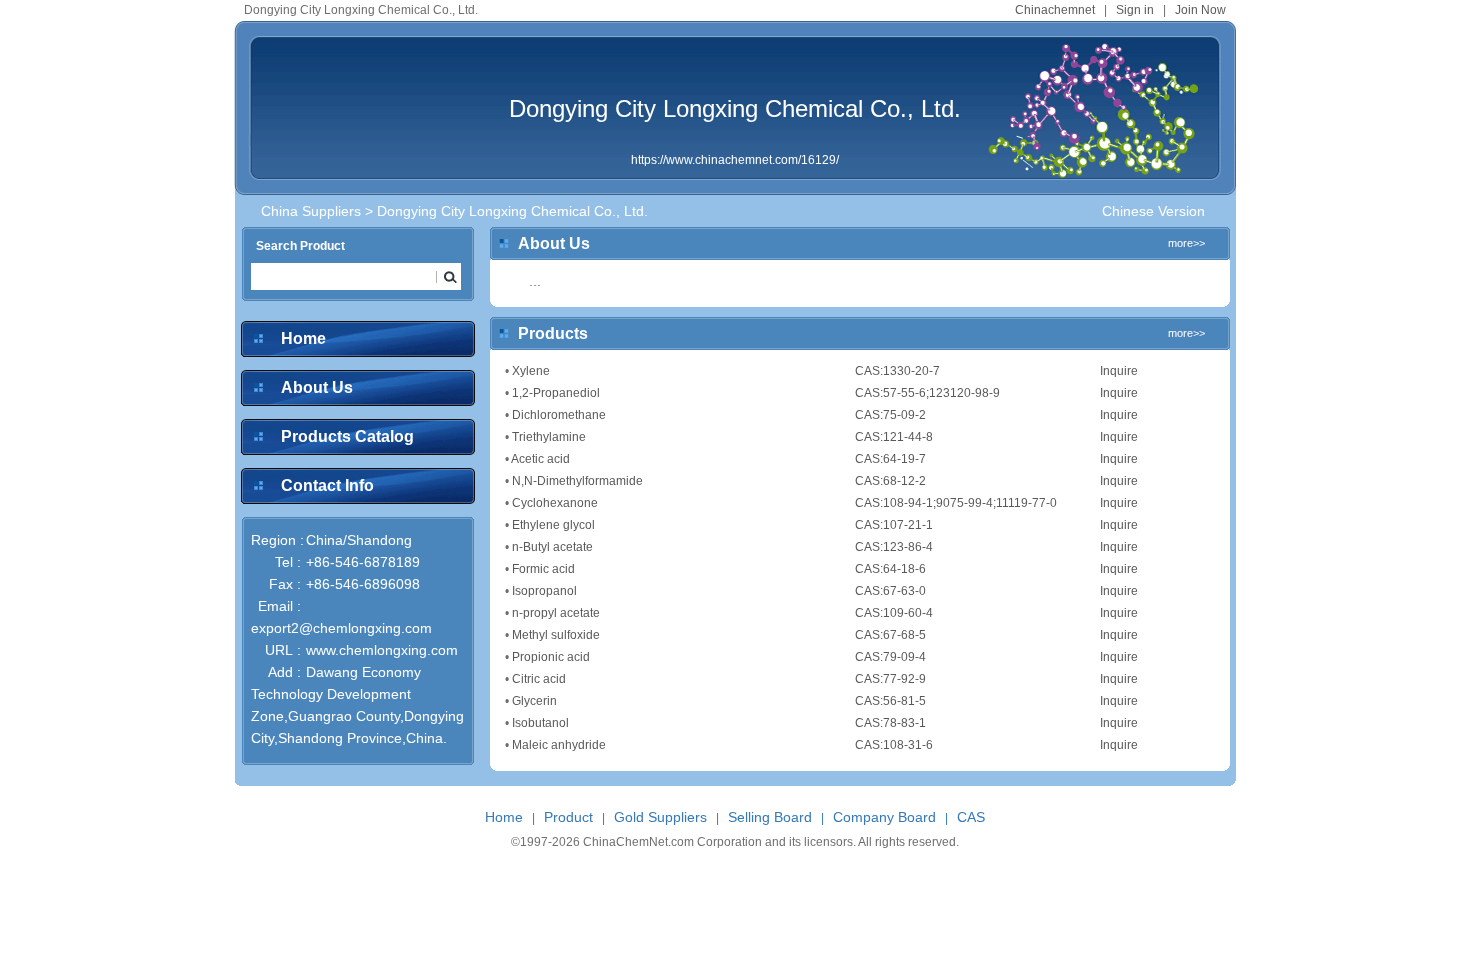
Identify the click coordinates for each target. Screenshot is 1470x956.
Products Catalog (347, 436)
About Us (317, 387)
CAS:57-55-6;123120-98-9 (927, 393)
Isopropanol (544, 591)
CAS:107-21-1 (894, 525)
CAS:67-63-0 (890, 591)
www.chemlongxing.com (382, 650)
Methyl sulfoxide (556, 635)
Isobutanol (540, 723)
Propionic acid (551, 657)
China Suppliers (311, 211)
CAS (971, 817)
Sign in (1135, 10)
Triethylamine (549, 437)
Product (568, 817)
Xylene (531, 371)
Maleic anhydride (559, 745)
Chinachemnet (1055, 10)
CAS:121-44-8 (894, 437)
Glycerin (534, 701)
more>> (1186, 243)
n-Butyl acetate (552, 547)
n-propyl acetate (556, 613)
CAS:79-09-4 (890, 657)
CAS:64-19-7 (890, 459)
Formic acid (543, 569)
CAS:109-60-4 (894, 613)
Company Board (884, 817)
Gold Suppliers (660, 817)
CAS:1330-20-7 (897, 371)
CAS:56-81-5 (890, 701)
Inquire (1119, 371)
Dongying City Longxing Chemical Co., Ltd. (735, 108)
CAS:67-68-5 (890, 635)
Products (553, 333)
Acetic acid (540, 459)
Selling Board (770, 817)
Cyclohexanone (555, 503)
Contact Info (327, 485)
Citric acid (539, 679)
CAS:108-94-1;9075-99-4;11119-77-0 (956, 503)
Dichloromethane (559, 415)
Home (303, 338)
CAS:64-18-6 (890, 569)
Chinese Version (1153, 211)
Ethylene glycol (553, 525)
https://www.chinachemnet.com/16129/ (735, 160)
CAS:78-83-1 (890, 723)
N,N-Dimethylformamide (577, 481)
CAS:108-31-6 (894, 745)
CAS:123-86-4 (894, 547)
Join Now (1200, 10)
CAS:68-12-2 (890, 481)
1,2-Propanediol (556, 393)
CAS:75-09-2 (890, 415)
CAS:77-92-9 (890, 679)
